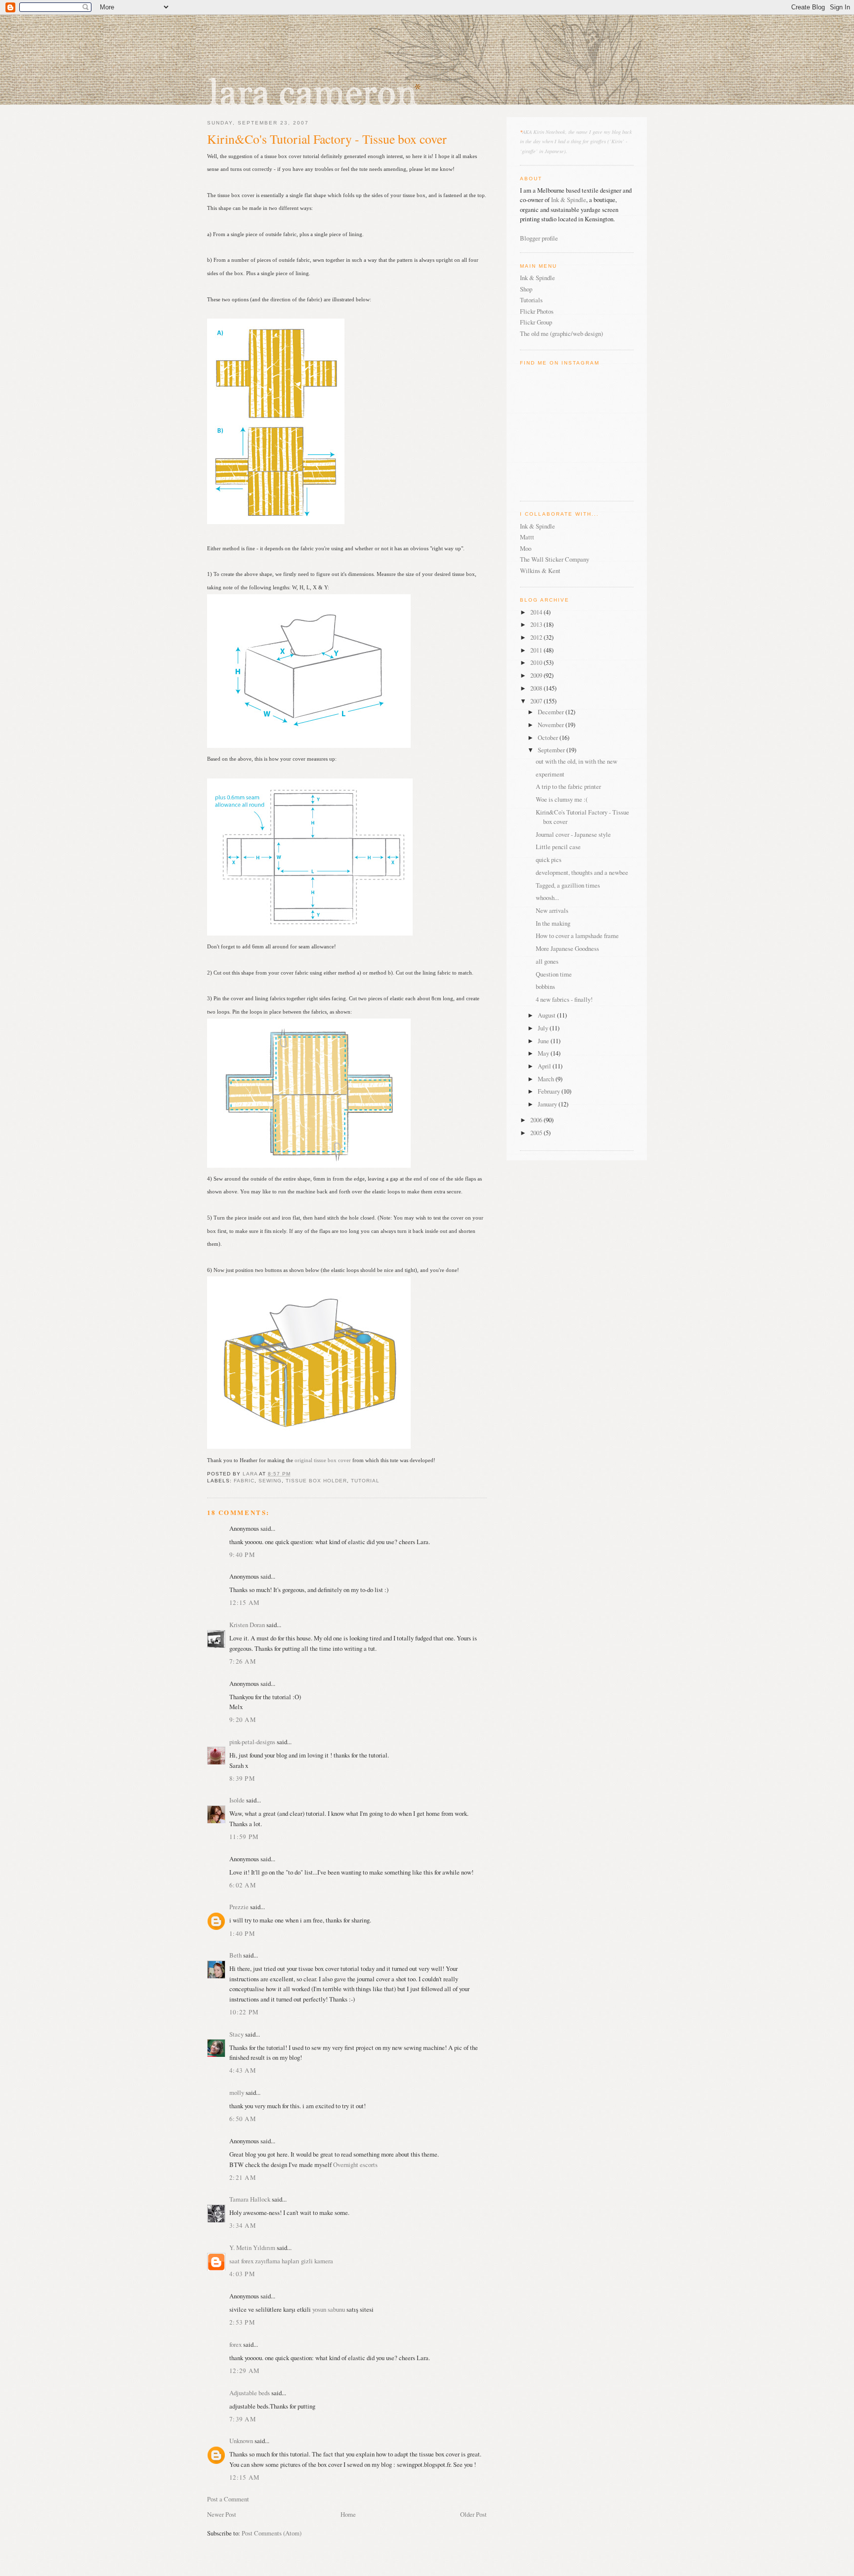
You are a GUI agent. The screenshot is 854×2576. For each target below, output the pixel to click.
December (552, 712)
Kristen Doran (247, 1625)
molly (237, 2092)
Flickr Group (536, 322)
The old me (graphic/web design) (561, 333)
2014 (537, 612)
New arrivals (552, 910)
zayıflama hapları (277, 2261)
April (545, 1066)
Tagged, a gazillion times (568, 885)
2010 (537, 662)
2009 (537, 675)
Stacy (236, 2034)
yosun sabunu (329, 2309)
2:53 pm (242, 2322)
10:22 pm (244, 2012)
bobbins (545, 986)
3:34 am (243, 2225)
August (547, 1015)
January (548, 1104)
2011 (537, 650)
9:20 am (243, 1719)
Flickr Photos (537, 311)
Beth (235, 1955)
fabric (244, 1481)
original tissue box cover (323, 1460)
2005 (537, 1133)
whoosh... (547, 898)
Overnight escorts (355, 2165)
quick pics (549, 859)
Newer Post (222, 2514)
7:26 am (243, 1661)
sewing (270, 1481)
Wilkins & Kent (540, 571)
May (544, 1053)
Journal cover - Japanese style (573, 834)
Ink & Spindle (569, 200)
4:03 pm (242, 2274)
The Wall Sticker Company (555, 559)
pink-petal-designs (252, 1742)
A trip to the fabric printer (568, 786)
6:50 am (243, 2119)
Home (348, 2514)
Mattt (527, 537)
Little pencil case (558, 847)
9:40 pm (242, 1554)
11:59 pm (244, 1837)
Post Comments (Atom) (272, 2533)
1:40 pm (242, 1933)
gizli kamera (317, 2261)
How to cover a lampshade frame (577, 936)
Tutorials (531, 300)
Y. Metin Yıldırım (252, 2248)
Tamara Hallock (250, 2199)
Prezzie (239, 1907)
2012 (537, 637)
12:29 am (244, 2371)
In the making (553, 923)
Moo (526, 548)
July (544, 1028)
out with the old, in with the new (576, 761)
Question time (554, 974)
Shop (526, 289)
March (547, 1079)
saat (235, 2261)
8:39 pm (242, 1778)
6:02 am (243, 1885)
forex (247, 2261)
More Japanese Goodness (567, 948)
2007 (537, 701)
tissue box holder (316, 1481)
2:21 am (243, 2177)
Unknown (241, 2441)
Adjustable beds (250, 2393)
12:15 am (244, 1602)
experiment (550, 774)
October (549, 737)
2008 (537, 688)
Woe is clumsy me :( (562, 799)
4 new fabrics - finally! (564, 999)
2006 (537, 1120)
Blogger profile (539, 238)
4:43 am (243, 2070)
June (544, 1041)
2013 (537, 624)
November (552, 725)
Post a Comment (228, 2499)
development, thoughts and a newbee (582, 872)
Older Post (473, 2514)
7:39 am (243, 2419)
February (550, 1091)
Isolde (237, 1800)
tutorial (365, 1481)
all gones (547, 961)
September (552, 750)
